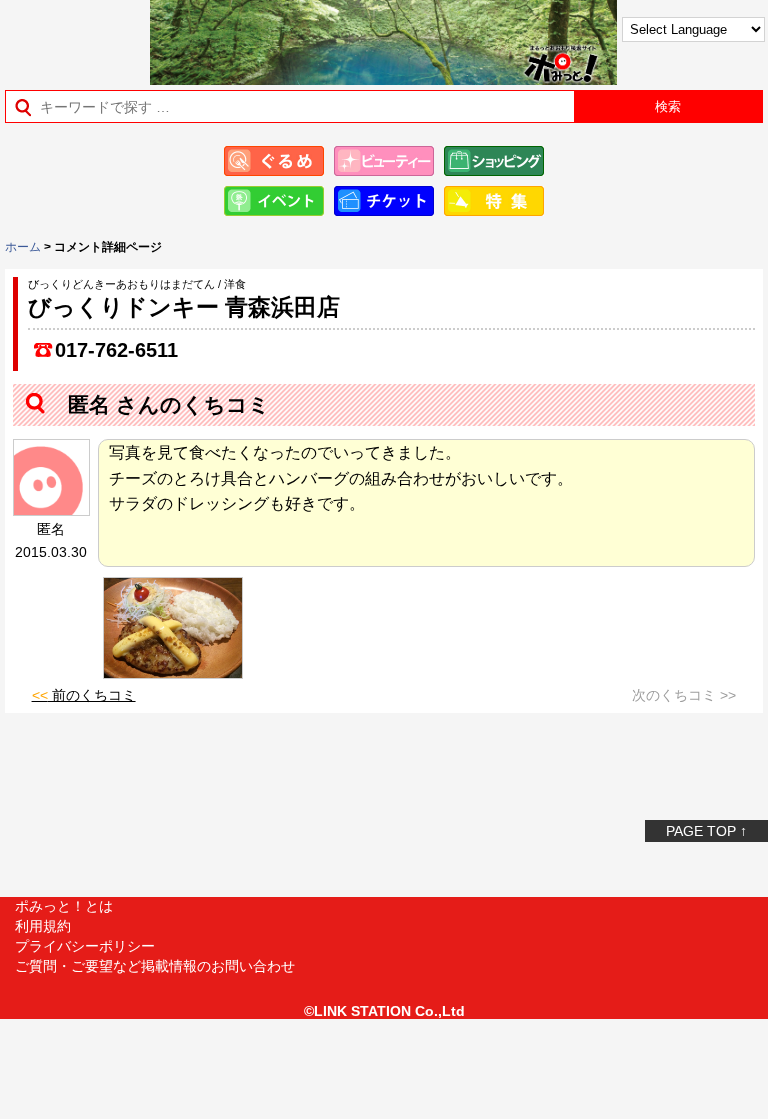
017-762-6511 (116, 350)
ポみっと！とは (64, 906)
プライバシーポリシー (85, 946)
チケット (384, 201)
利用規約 (43, 926)
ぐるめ (274, 161)
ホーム (23, 247)
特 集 (494, 201)
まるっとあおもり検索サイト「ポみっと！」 (65, 36)
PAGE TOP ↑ (706, 831)
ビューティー (384, 161)
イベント (274, 201)
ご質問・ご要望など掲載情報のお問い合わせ (155, 966)
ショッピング (494, 161)
